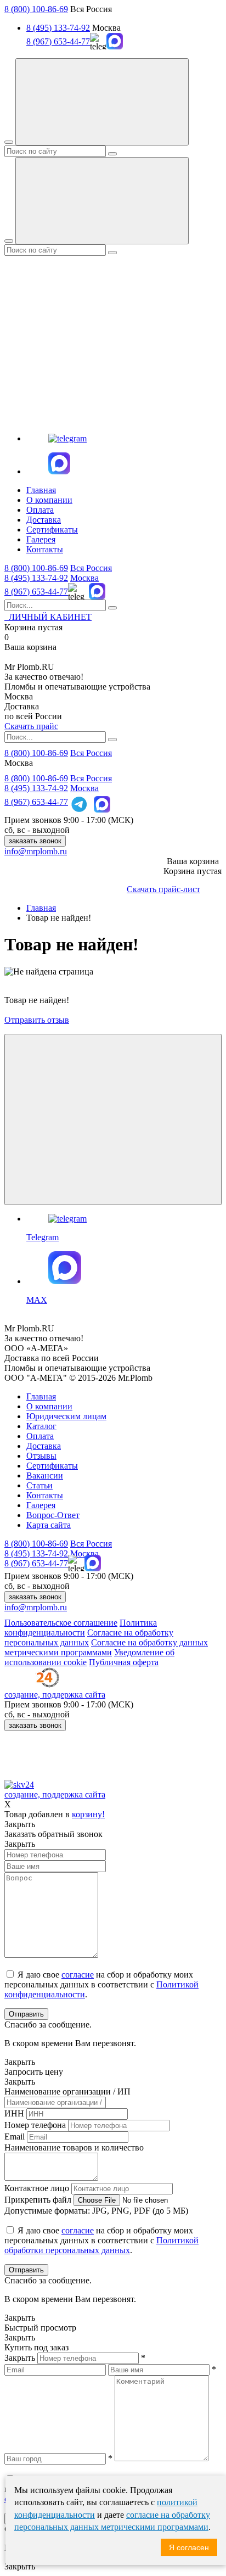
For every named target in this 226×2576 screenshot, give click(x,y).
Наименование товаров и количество (74, 2147)
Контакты (45, 549)
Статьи (39, 1485)
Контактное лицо (37, 2188)
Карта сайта (49, 1525)
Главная (41, 490)
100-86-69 (36, 568)
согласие (78, 1975)
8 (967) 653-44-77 (58, 41)
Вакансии (45, 1475)
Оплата (40, 510)
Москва (84, 578)
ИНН (14, 2113)
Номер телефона (35, 2125)
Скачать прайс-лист (163, 889)
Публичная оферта (124, 1662)
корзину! (88, 1814)
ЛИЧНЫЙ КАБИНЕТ (48, 617)
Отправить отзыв (37, 1020)
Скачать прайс (31, 726)
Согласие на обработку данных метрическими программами (106, 1647)
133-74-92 (36, 578)
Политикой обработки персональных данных (101, 2245)
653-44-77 (36, 592)
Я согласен (189, 2547)
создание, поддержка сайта (55, 1695)
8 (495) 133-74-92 (58, 28)
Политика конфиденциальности (81, 1628)
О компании (49, 500)
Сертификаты (52, 530)
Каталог (41, 1426)
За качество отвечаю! (44, 677)
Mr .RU (29, 667)
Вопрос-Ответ (53, 1515)
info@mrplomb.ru (36, 851)
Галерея (41, 539)
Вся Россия (91, 568)
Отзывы (41, 1456)
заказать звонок (35, 841)
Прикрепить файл (38, 2200)
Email (15, 2137)
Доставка (44, 520)
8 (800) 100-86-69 (36, 9)
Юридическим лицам (66, 1416)
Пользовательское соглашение (61, 1623)
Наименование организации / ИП (67, 2091)
